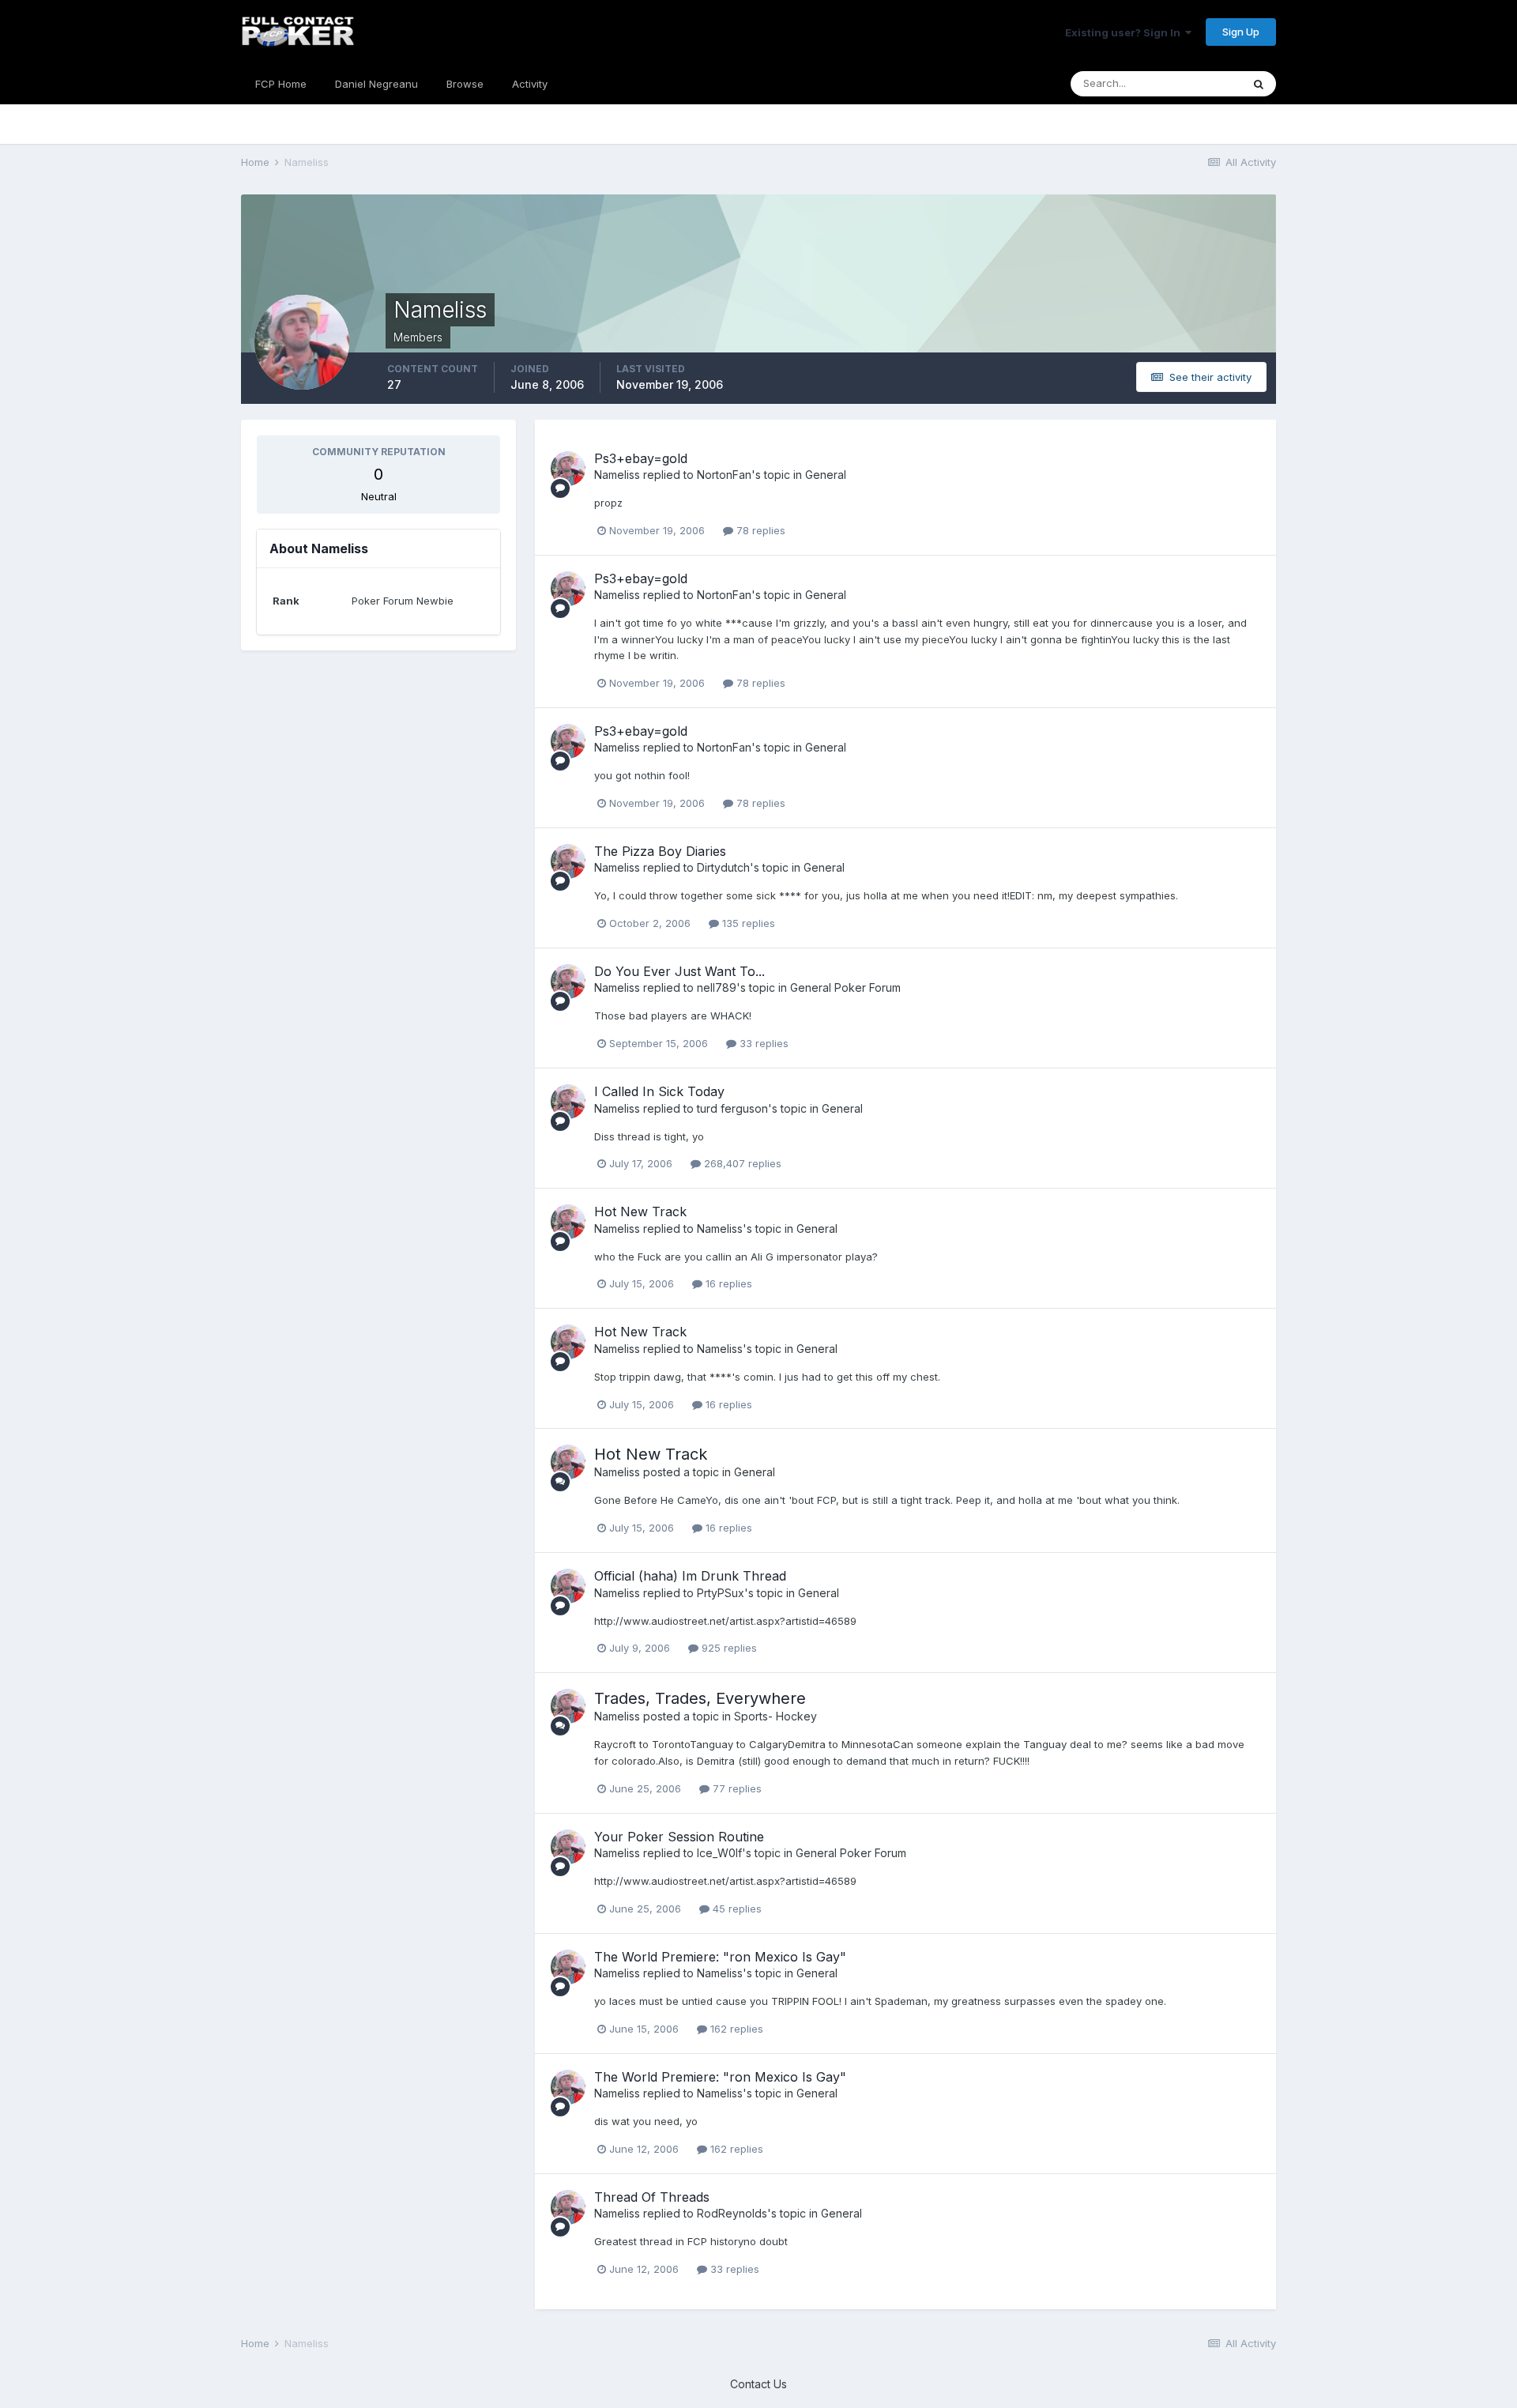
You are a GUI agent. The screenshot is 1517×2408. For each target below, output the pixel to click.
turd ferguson (732, 1108)
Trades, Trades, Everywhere (700, 1698)
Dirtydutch (723, 867)
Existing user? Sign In (1125, 32)
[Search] (1259, 84)
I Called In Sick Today (659, 1091)
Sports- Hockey (775, 1716)
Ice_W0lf (719, 1853)
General (826, 475)
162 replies (735, 2029)
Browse (465, 84)
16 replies (727, 1283)
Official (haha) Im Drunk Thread (690, 1576)
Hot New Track (640, 1212)
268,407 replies (741, 1163)
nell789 (717, 987)
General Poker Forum (845, 987)
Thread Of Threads (652, 2197)
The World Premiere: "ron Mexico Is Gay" (720, 1957)
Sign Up (1241, 32)
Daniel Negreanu (376, 84)
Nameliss (617, 475)
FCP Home (281, 84)
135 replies (747, 923)
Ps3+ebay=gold (641, 458)
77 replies (736, 1788)
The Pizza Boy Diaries (660, 851)
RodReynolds (732, 2213)
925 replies (728, 1648)
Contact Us (758, 2384)
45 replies (736, 1909)
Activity (530, 84)
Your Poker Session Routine (679, 1837)
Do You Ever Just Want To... (679, 971)
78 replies (759, 530)
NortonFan (724, 475)
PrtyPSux (721, 1593)
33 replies (762, 1043)
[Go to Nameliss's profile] (568, 469)
